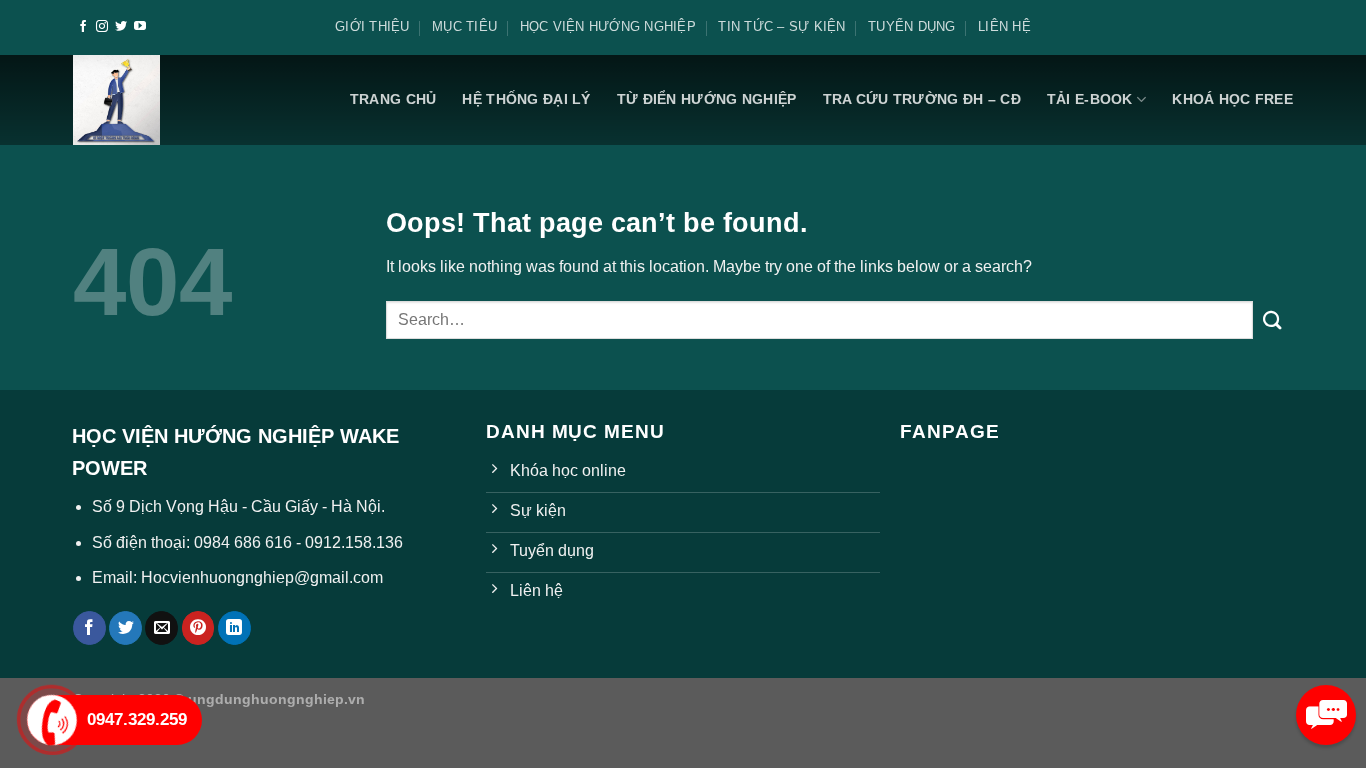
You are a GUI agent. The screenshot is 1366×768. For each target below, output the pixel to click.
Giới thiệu (372, 26)
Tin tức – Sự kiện (781, 26)
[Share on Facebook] (89, 628)
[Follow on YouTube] (140, 27)
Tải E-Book (1090, 99)
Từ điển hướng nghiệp (707, 99)
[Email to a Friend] (161, 628)
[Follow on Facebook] (83, 27)
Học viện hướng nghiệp (608, 26)
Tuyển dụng (912, 26)
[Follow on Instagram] (102, 27)
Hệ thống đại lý (526, 99)
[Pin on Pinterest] (198, 628)
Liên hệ (1004, 26)
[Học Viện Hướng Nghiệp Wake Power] (117, 100)
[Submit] (1273, 319)
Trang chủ (393, 99)
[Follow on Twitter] (121, 27)
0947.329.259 (137, 719)
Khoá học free (1232, 99)
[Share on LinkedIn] (234, 628)
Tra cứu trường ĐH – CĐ (922, 99)
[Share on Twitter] (125, 628)
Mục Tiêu (464, 26)
